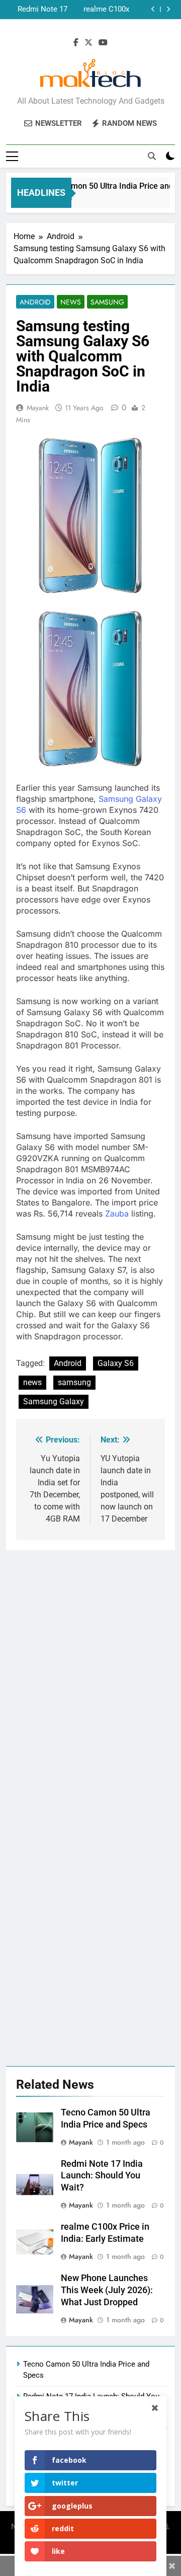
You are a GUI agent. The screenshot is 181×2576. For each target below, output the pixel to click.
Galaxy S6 (116, 1363)
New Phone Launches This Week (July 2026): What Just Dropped (38, 10)
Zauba (117, 1214)
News (71, 302)
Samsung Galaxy (54, 1401)
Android (35, 302)
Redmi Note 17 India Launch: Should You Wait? (102, 2176)
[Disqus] (90, 1676)
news (32, 1382)
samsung (74, 1382)
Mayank (38, 408)
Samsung (107, 302)
